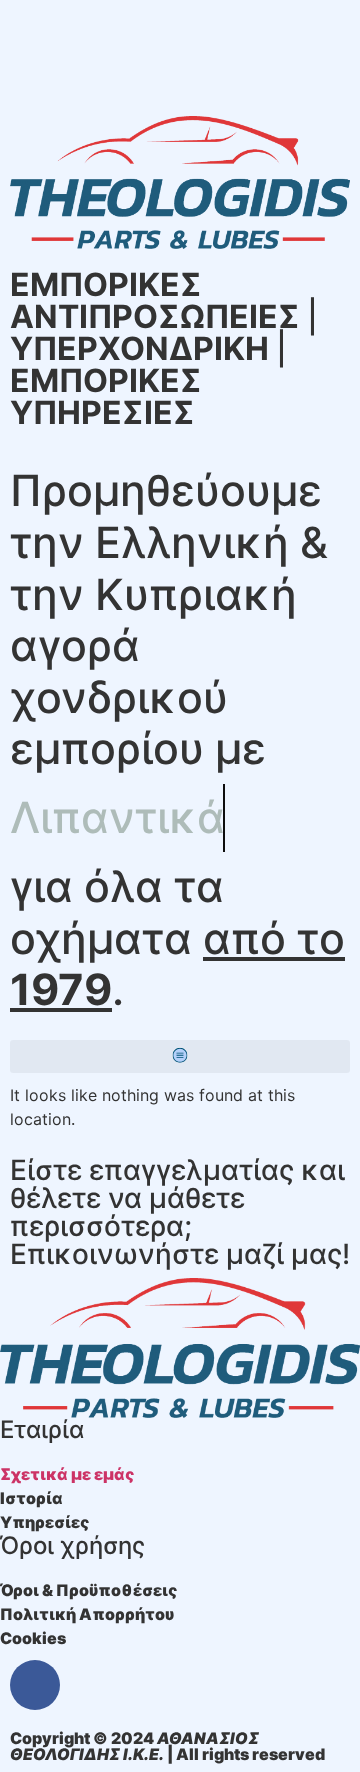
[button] (180, 1056)
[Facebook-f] (35, 1685)
